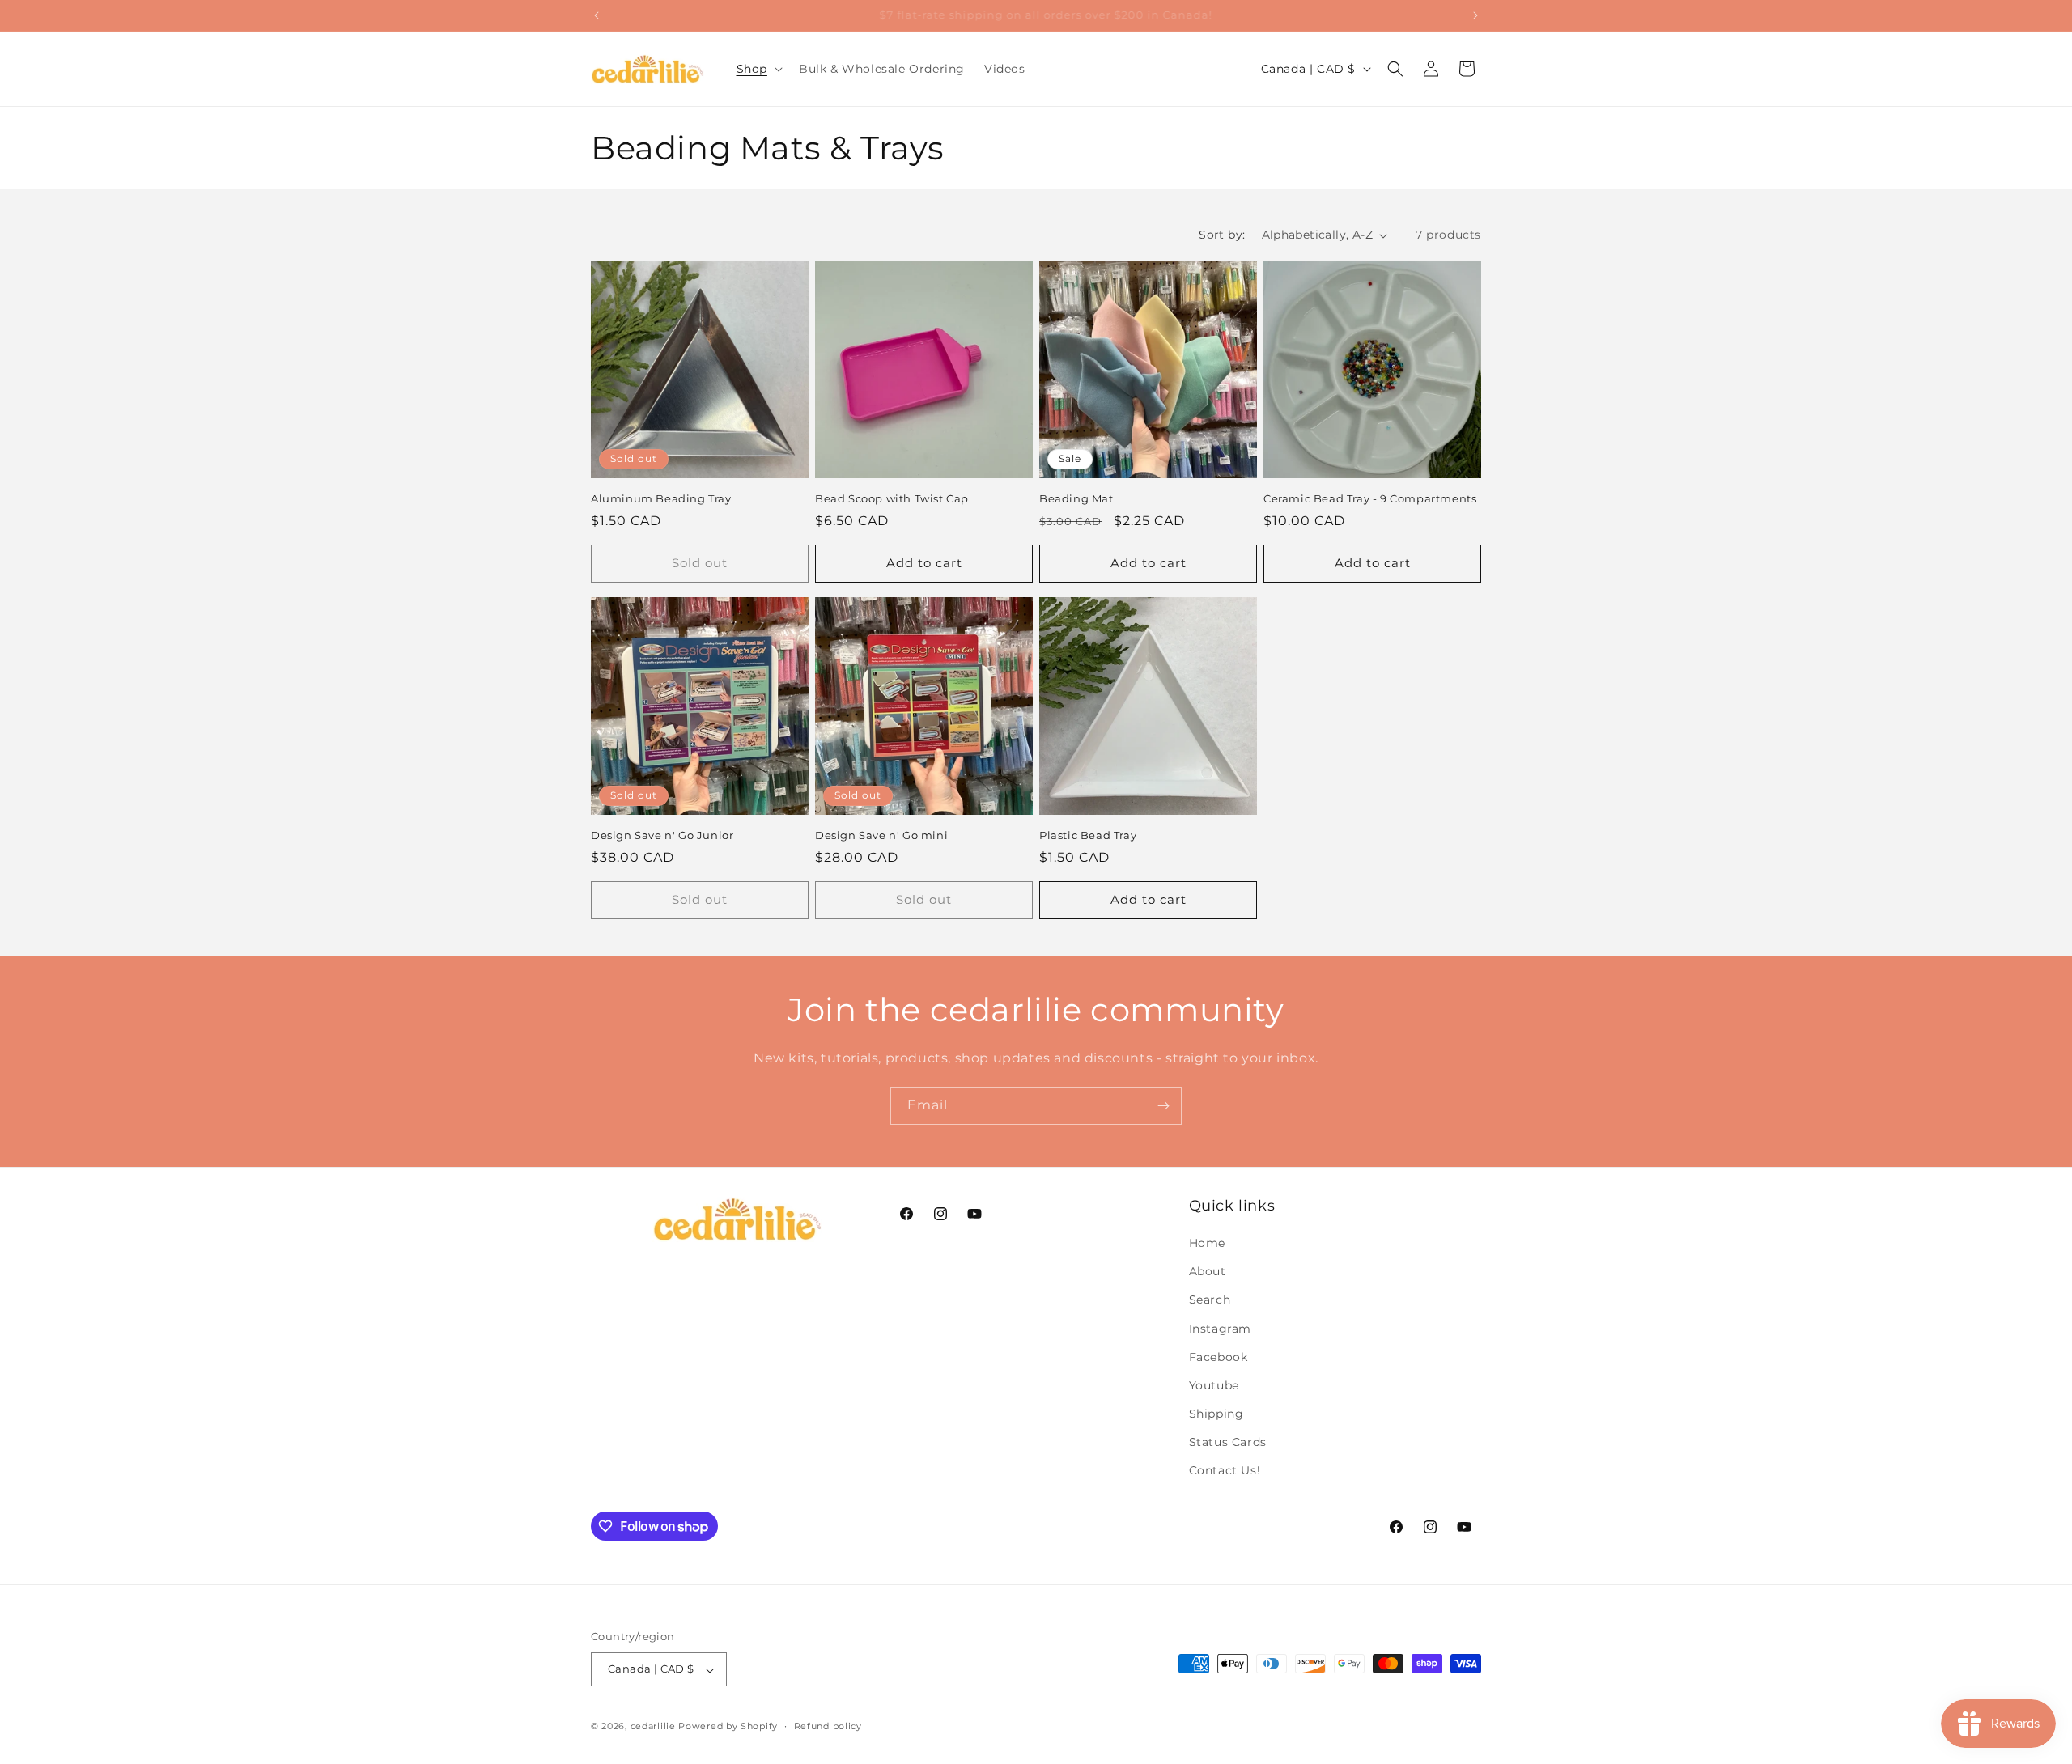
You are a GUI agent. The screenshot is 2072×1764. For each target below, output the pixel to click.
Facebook (1219, 1357)
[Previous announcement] (597, 15)
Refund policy (828, 1726)
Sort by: (1222, 235)
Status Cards (1228, 1443)
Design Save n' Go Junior (662, 835)
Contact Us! (1225, 1471)
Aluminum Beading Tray (661, 498)
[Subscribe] (1163, 1106)
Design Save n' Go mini (881, 835)
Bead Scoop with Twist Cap (892, 498)
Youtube (1214, 1385)
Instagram (1220, 1329)
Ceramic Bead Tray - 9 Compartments (1370, 498)
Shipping (1216, 1414)
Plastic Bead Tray (1088, 835)
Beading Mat (1076, 498)
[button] (758, 69)
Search (1210, 1300)
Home (1207, 1243)
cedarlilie (653, 1727)
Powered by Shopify (728, 1727)
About (1208, 1272)
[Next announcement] (1475, 15)
